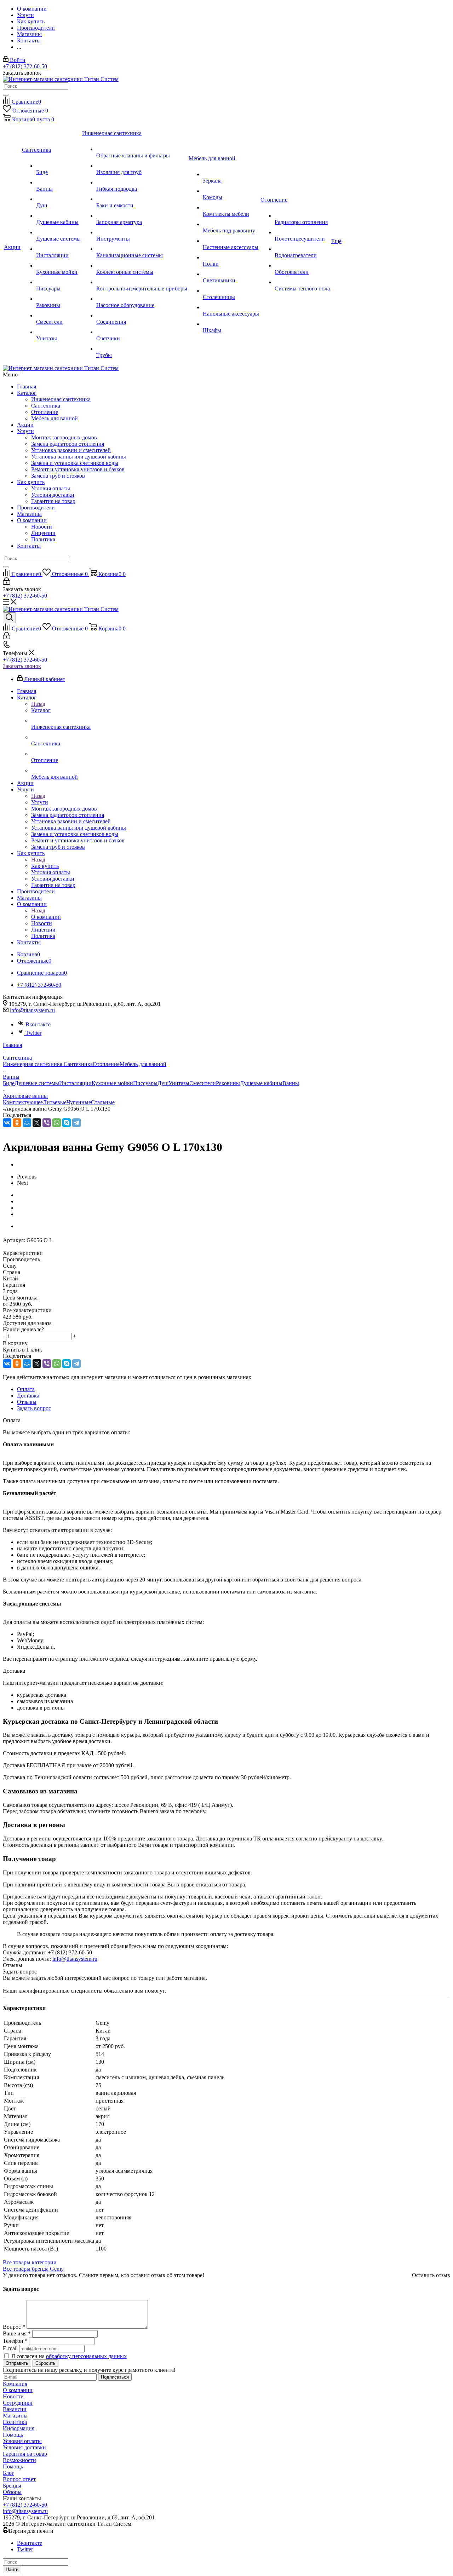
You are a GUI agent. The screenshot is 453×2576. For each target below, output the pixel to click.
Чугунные (79, 1102)
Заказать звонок (22, 666)
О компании (32, 520)
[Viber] (47, 1123)
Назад (38, 704)
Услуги (25, 431)
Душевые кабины (261, 1083)
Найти (12, 2569)
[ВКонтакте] (7, 1123)
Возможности (19, 2460)
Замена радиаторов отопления (68, 444)
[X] (37, 1123)
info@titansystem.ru (32, 1010)
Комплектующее (23, 1102)
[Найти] (6, 95)
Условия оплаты (51, 488)
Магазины (29, 514)
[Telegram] (76, 1123)
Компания (15, 2384)
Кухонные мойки (112, 1083)
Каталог (27, 393)
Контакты (29, 546)
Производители (36, 508)
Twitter (33, 1033)
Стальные (103, 1102)
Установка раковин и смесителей (71, 450)
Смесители (203, 1083)
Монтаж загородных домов (64, 437)
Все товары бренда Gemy (33, 2269)
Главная (27, 387)
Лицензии (43, 533)
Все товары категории (30, 2262)
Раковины (228, 1083)
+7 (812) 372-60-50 (25, 66)
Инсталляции (75, 1083)
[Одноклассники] (17, 1123)
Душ (163, 1083)
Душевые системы (37, 1083)
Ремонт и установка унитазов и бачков (78, 469)
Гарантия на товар (53, 501)
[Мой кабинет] (7, 583)
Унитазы (179, 1083)
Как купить (31, 482)
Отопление (45, 412)
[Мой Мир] (27, 1123)
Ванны (291, 1083)
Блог (8, 2473)
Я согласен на (69, 2356)
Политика (43, 539)
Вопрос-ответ (19, 2479)
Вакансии (15, 2409)
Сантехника (46, 406)
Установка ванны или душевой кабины (79, 457)
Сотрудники (18, 2403)
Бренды (12, 2486)
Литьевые (55, 1102)
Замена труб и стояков (58, 476)
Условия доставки (53, 495)
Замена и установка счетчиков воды (75, 463)
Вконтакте (38, 1024)
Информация (19, 2428)
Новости (42, 527)
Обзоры (12, 2492)
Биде (9, 1083)
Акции (25, 425)
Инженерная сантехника (61, 399)
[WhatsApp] (57, 1123)
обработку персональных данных (86, 2356)
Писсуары (145, 1083)
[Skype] (67, 1123)
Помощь (13, 2435)
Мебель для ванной (55, 418)
